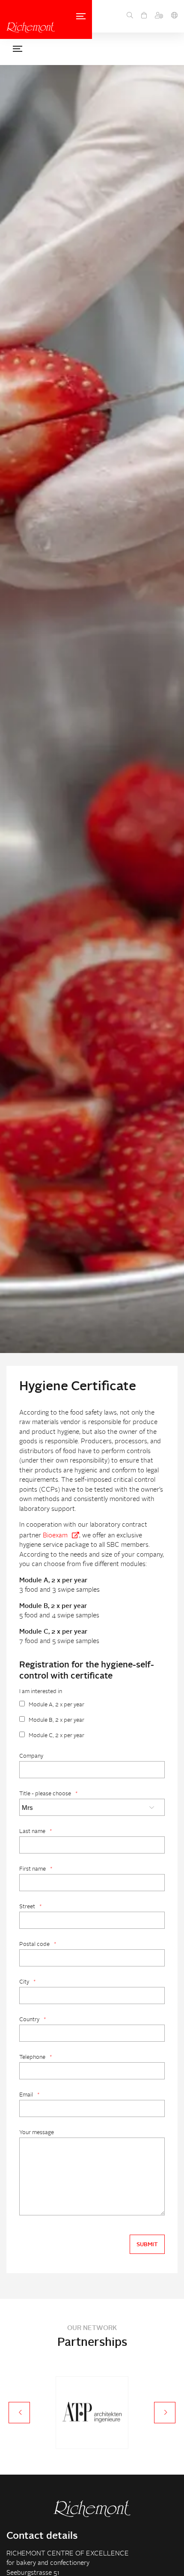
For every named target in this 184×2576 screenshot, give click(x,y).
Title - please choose (48, 1794)
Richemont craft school (31, 27)
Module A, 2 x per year (56, 1705)
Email (29, 2095)
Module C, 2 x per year (56, 1736)
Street (30, 1907)
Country (33, 2020)
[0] (144, 16)
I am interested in (41, 1692)
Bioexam (55, 1536)
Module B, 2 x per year (56, 1720)
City (27, 1982)
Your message (37, 2133)
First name (36, 1869)
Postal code (38, 1944)
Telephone (36, 2057)
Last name (36, 1831)
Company (31, 1756)
